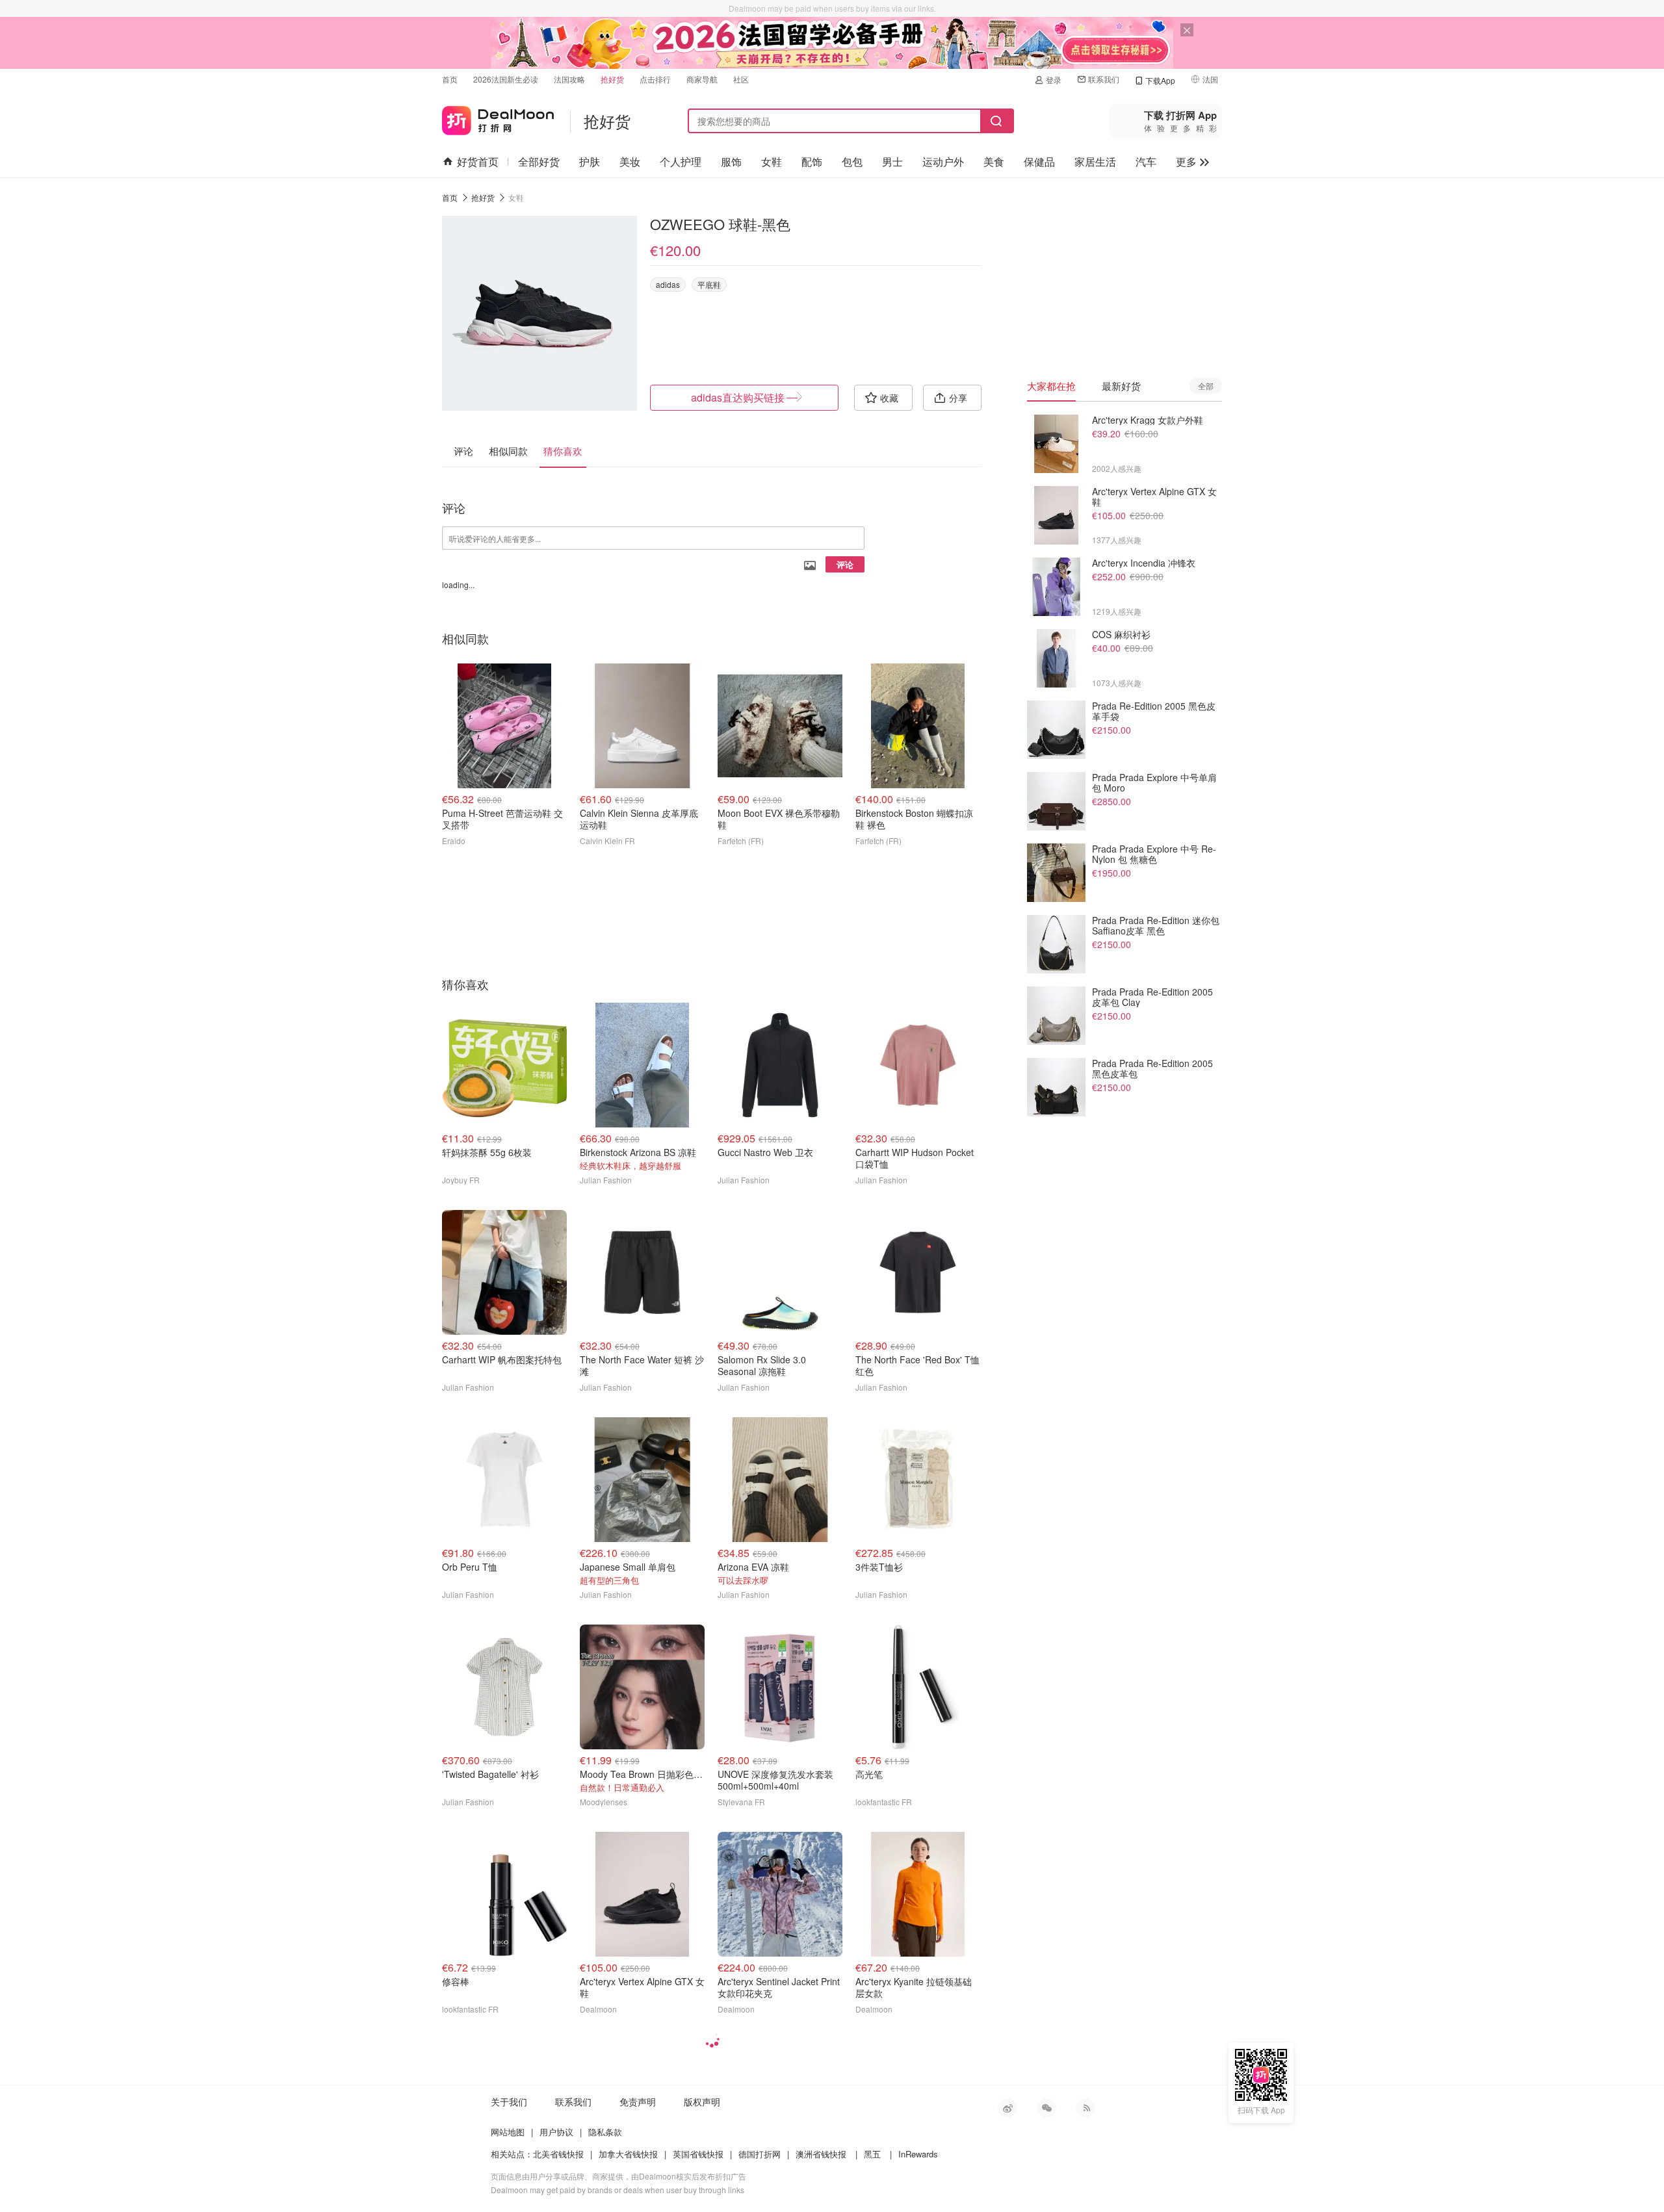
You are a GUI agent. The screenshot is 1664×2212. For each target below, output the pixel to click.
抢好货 (612, 79)
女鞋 (772, 161)
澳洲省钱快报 (821, 2154)
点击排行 (655, 79)
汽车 (1146, 161)
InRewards (918, 2154)
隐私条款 (605, 2132)
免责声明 (638, 2102)
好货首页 (478, 161)
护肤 (590, 161)
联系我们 (1104, 79)
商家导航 (702, 79)
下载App (1160, 80)
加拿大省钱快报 (628, 2154)
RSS (1085, 2108)
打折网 (498, 118)
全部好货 (539, 161)
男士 (892, 161)
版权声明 (702, 2102)
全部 (1206, 386)
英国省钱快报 (698, 2154)
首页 (450, 79)
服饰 (731, 161)
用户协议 (556, 2132)
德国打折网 (760, 2154)
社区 (741, 79)
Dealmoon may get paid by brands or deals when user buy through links (617, 2190)
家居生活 (1095, 161)
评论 (845, 564)
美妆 (630, 161)
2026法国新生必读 (506, 79)
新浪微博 (1007, 2108)
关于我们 (509, 2102)
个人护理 (681, 161)
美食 (994, 161)
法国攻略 (569, 79)
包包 (852, 161)
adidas (668, 284)
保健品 (1039, 161)
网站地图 (508, 2132)
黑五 (872, 2154)
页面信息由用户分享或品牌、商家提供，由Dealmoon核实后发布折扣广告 (618, 2176)
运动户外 (943, 161)
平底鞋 (709, 284)
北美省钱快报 (558, 2154)
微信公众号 (1046, 2108)
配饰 (812, 161)
